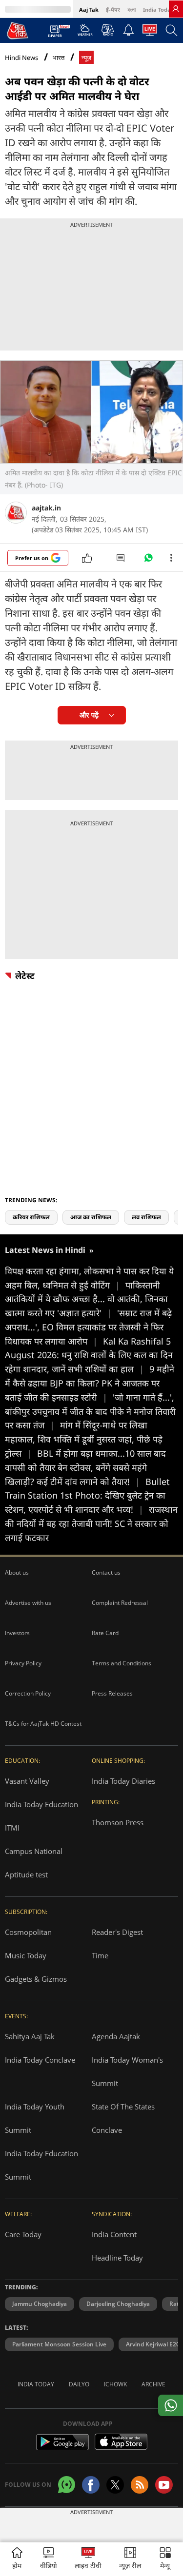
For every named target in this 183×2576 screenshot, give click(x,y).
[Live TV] (150, 33)
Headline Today (117, 2258)
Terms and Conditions (122, 1663)
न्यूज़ (86, 58)
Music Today (26, 1955)
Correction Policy (28, 1693)
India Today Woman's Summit (127, 2071)
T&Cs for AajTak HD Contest (43, 1724)
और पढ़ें (89, 715)
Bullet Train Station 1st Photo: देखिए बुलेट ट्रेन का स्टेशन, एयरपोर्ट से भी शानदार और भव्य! (87, 1496)
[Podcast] (108, 30)
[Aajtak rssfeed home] (140, 2485)
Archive (153, 2384)
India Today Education (41, 1804)
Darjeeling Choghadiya (118, 2304)
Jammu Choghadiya (40, 2304)
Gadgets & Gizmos (36, 1979)
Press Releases (112, 1693)
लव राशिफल (146, 1217)
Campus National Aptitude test (34, 1863)
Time (100, 1955)
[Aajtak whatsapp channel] (67, 2485)
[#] (148, 560)
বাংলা (132, 10)
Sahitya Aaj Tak (30, 2036)
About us (17, 1572)
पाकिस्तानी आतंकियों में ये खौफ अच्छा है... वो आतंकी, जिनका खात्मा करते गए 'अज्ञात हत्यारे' (86, 1299)
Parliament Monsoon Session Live (59, 2344)
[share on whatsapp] (171, 2405)
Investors (17, 1633)
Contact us (106, 1572)
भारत (59, 58)
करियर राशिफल (31, 1217)
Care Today (23, 2234)
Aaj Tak (89, 10)
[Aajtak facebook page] (91, 2485)
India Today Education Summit (41, 2165)
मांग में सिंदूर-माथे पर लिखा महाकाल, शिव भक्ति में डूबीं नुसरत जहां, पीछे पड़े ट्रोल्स (84, 1439)
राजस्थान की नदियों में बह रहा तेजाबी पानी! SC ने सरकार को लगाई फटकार (91, 1523)
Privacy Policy (23, 1663)
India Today (158, 10)
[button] (165, 2559)
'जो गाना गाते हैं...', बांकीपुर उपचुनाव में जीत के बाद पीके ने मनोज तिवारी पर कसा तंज (90, 1411)
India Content (114, 2234)
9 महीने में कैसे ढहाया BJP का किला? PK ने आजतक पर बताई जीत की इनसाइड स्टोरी (90, 1383)
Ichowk (115, 2384)
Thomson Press (118, 1822)
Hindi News (21, 58)
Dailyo (79, 2384)
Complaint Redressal (120, 1603)
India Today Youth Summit (35, 2118)
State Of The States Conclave (123, 2118)
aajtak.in (46, 508)
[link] (176, 9)
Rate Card (105, 1633)
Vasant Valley (27, 1781)
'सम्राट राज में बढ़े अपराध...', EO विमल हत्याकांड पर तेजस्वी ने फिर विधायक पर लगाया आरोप (88, 1327)
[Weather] (85, 33)
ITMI (12, 1828)
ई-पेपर (113, 10)
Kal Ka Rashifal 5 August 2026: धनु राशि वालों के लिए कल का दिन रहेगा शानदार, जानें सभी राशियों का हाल (89, 1355)
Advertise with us (28, 1603)
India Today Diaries (123, 1781)
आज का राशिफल (91, 1217)
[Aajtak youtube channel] (164, 2485)
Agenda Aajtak (116, 2036)
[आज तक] (18, 30)
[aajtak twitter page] (115, 2485)
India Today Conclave (40, 2060)
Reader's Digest (117, 1932)
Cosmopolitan (28, 1932)
